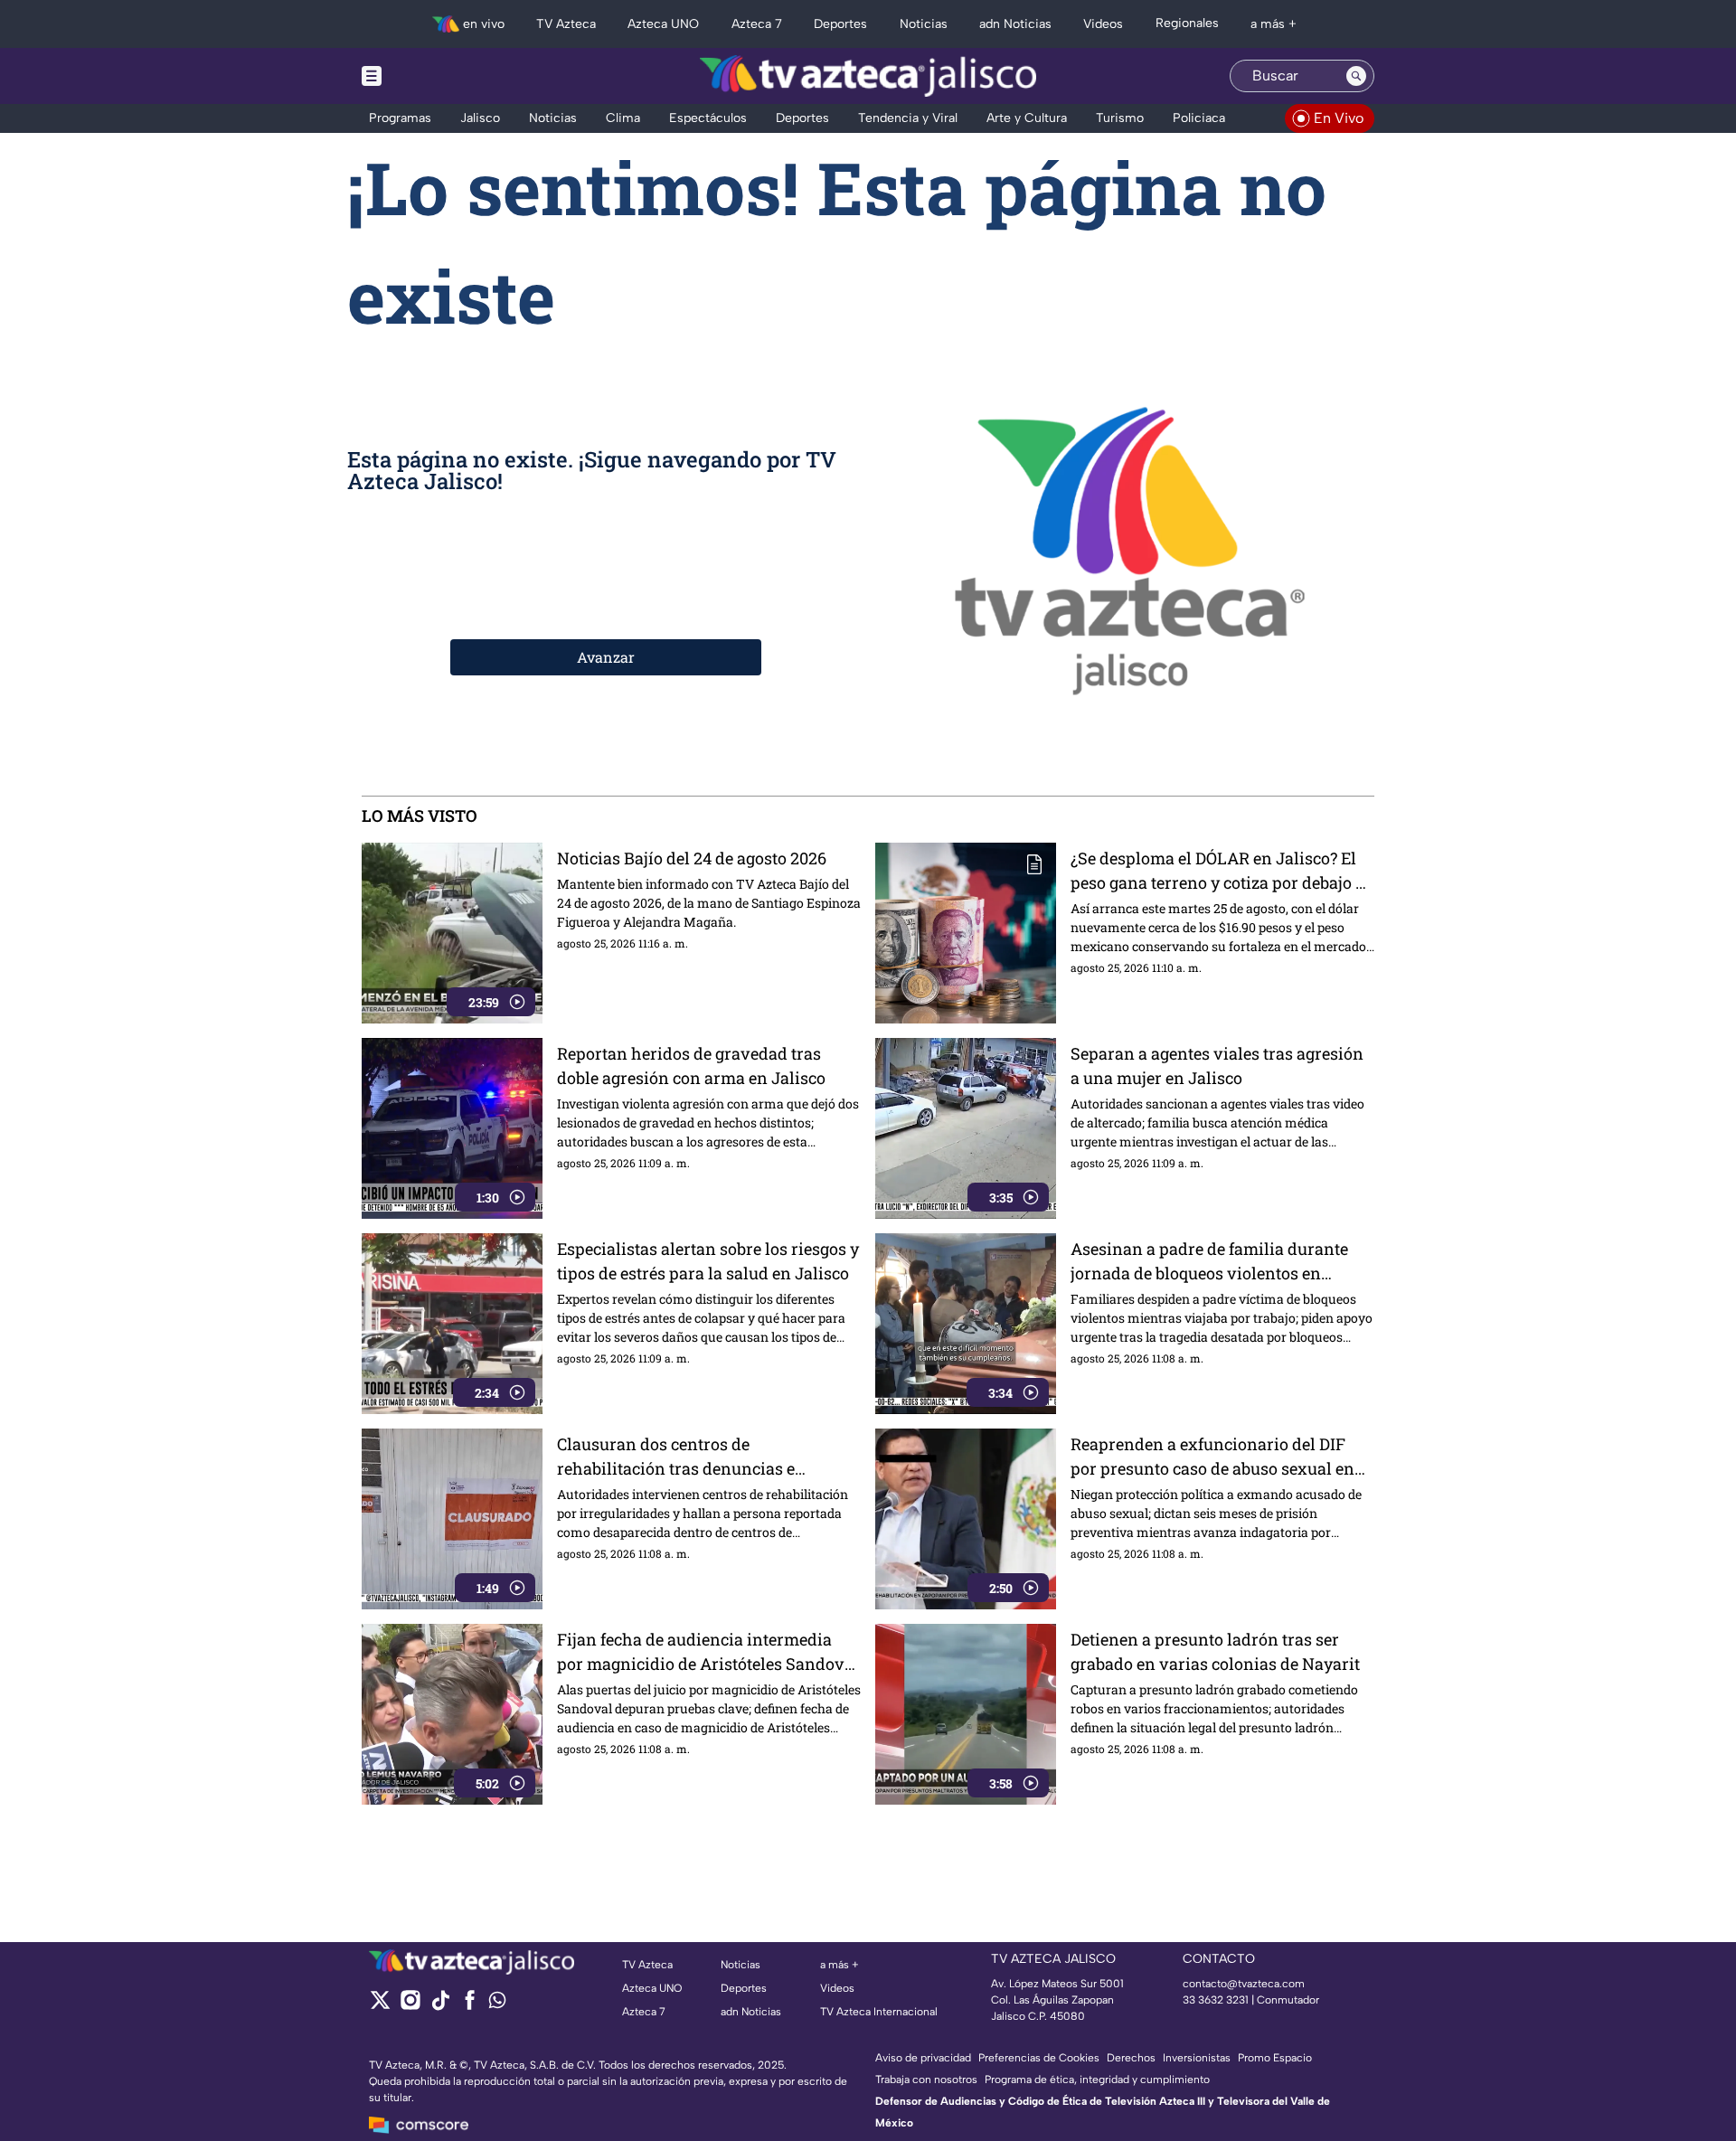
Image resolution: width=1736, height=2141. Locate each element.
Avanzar (606, 657)
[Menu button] (434, 76)
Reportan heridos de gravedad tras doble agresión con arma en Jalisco (691, 1066)
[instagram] (410, 2006)
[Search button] (1356, 76)
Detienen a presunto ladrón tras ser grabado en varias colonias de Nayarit (1215, 1651)
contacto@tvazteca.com (1244, 1984)
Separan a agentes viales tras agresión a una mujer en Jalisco (1217, 1066)
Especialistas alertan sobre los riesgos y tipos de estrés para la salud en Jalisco (708, 1261)
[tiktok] (440, 2006)
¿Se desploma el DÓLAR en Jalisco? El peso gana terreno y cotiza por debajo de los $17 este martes (1222, 871)
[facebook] (470, 2006)
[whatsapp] (497, 2004)
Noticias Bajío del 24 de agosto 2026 (692, 858)
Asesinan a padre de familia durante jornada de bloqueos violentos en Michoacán (1209, 1262)
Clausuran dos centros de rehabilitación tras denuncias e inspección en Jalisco (676, 1457)
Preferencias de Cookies (1039, 2058)
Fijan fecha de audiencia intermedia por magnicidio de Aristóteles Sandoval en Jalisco (708, 1652)
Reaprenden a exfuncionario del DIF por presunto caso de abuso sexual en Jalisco (1212, 1457)
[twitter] (380, 2006)
